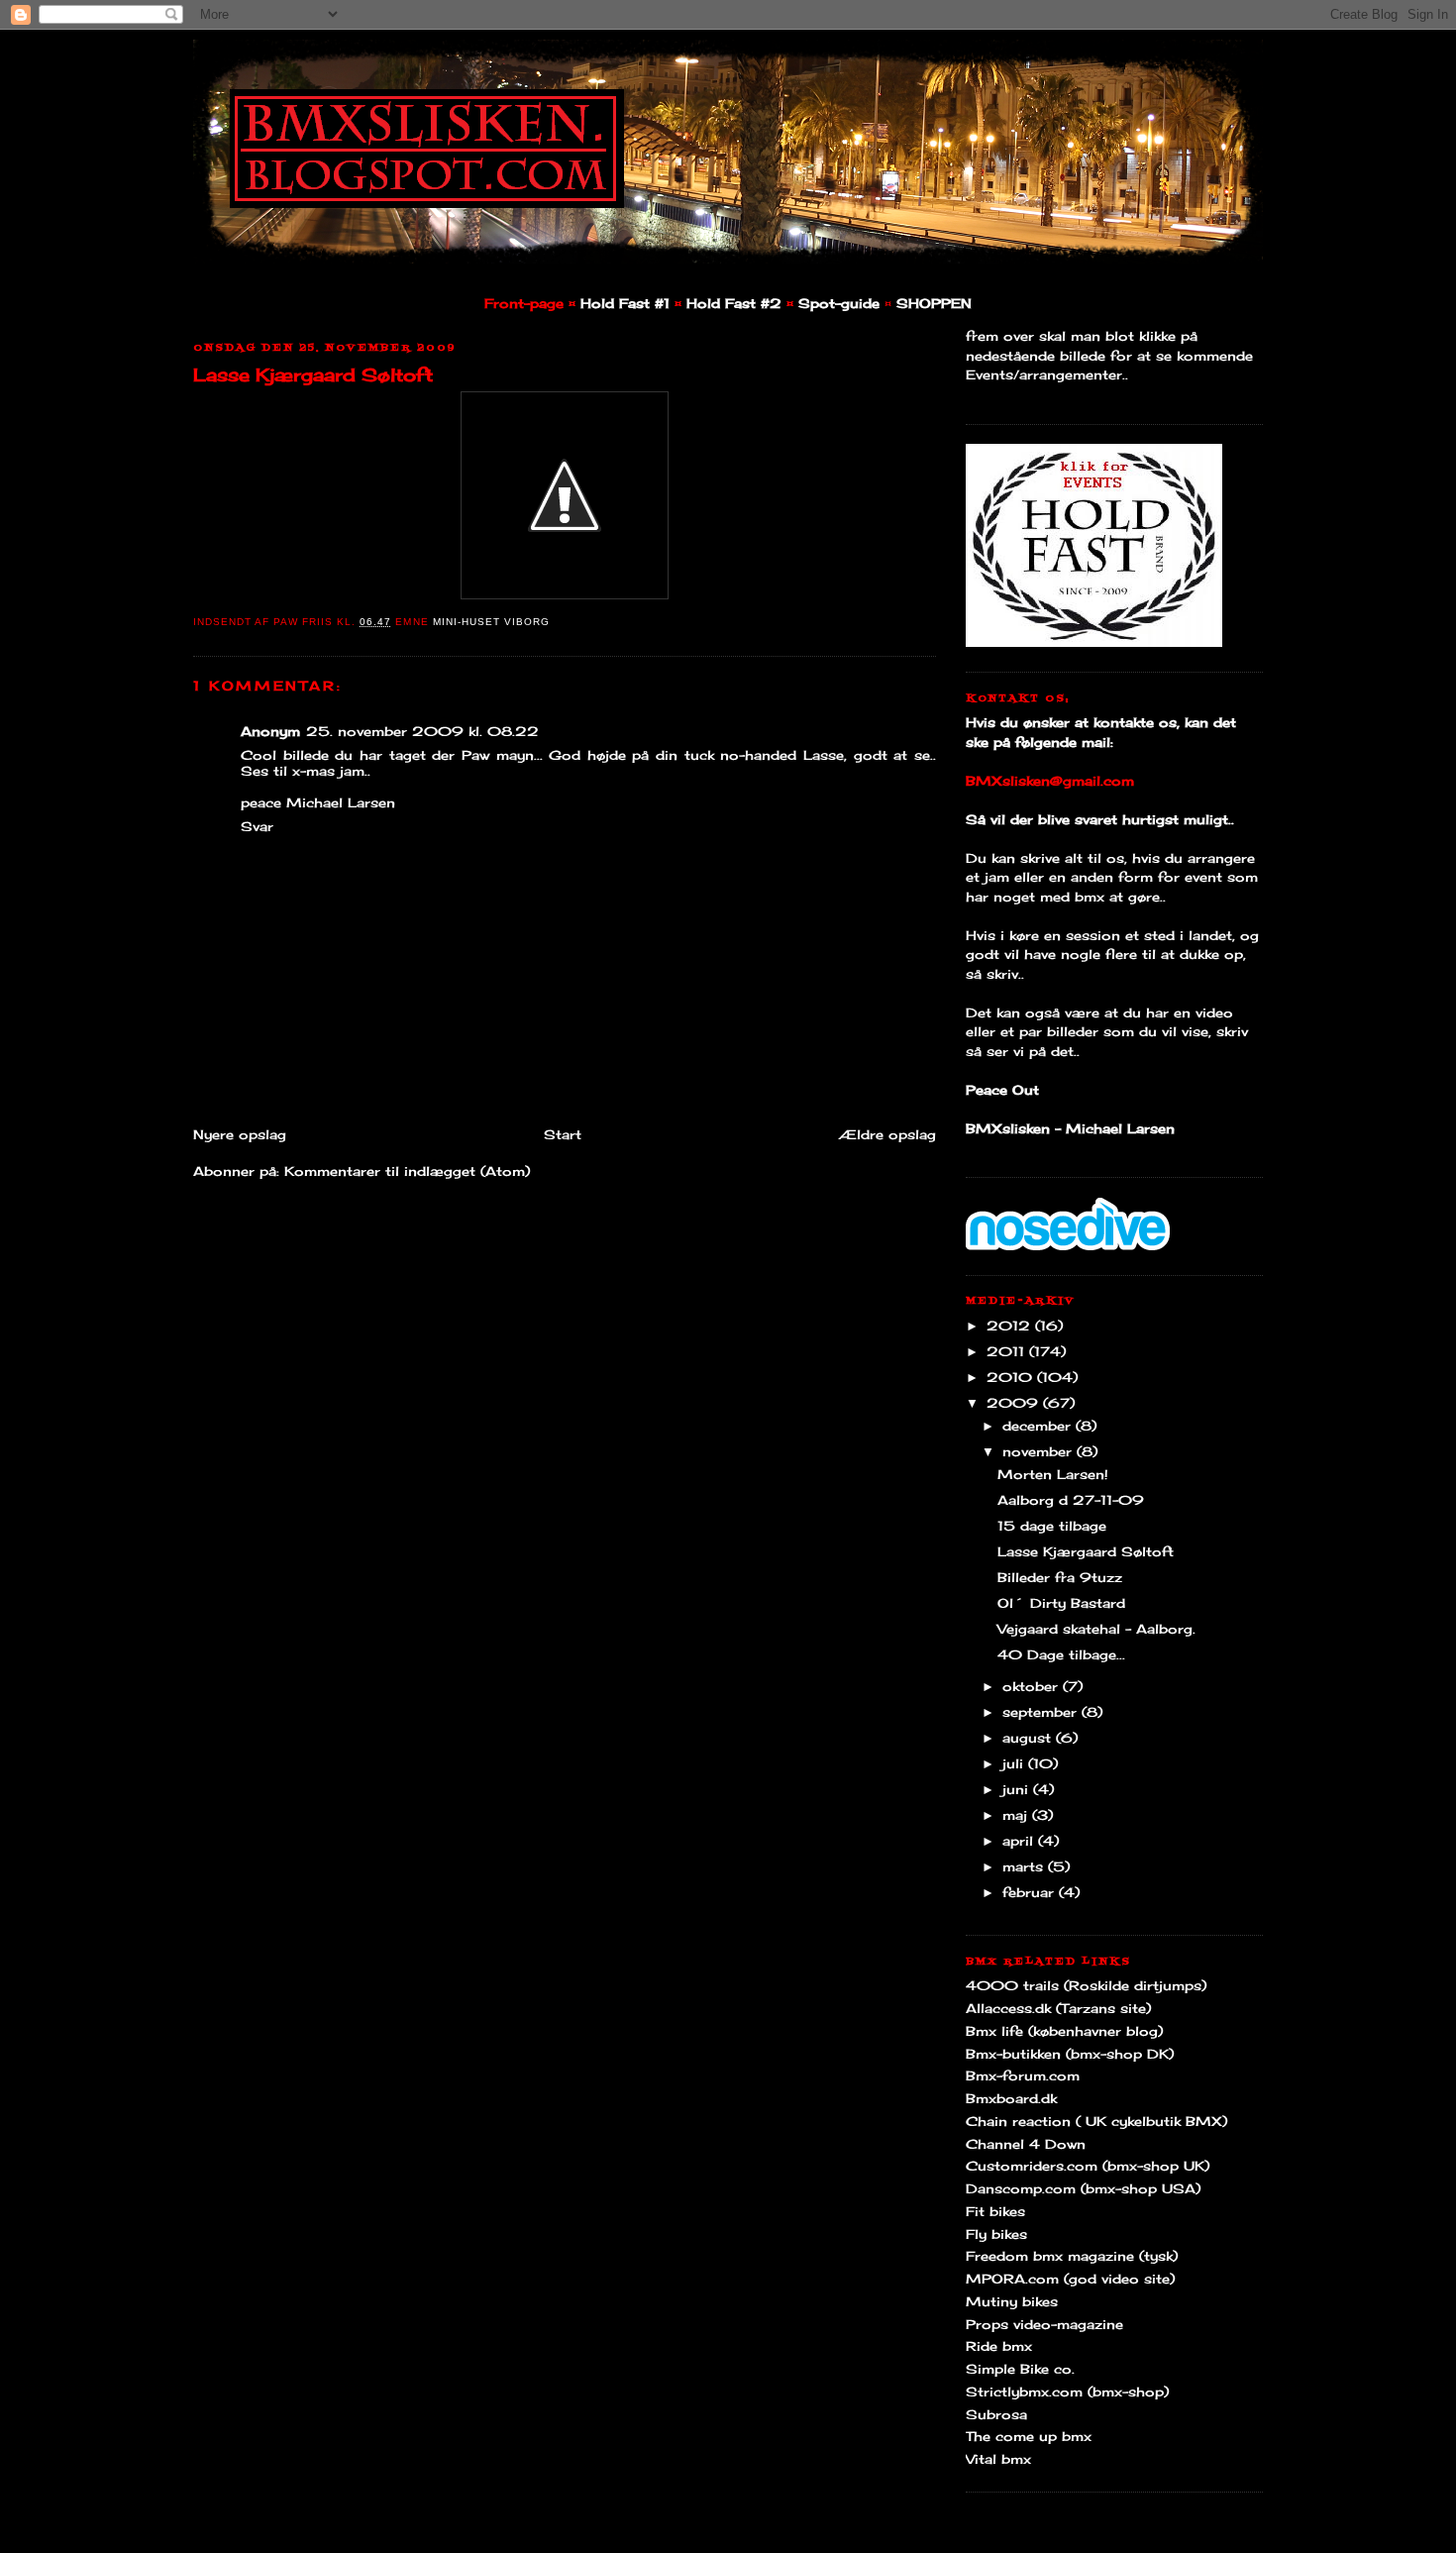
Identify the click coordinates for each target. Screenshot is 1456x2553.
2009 (1015, 1403)
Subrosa (996, 2414)
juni (1018, 1789)
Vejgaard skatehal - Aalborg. (1096, 1629)
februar (1031, 1892)
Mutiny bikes (1012, 2301)
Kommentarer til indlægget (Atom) (407, 1171)
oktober (1033, 1686)
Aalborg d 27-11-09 (1071, 1500)
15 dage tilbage (1052, 1526)
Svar (257, 826)
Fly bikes (996, 2234)
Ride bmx (999, 2346)
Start (563, 1134)
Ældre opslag (887, 1134)
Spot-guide (839, 303)
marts (1025, 1866)
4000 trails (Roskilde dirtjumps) (1086, 1985)
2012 (1011, 1326)
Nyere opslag (240, 1134)
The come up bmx (1029, 2436)
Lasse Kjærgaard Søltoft (313, 374)
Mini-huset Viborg (491, 622)
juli (1015, 1763)
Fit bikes (995, 2211)
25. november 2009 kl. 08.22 (422, 731)
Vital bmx (998, 2459)
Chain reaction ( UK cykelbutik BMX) (1096, 2121)
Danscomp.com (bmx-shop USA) (1083, 2188)
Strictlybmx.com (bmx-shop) (1067, 2392)
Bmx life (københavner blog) (1064, 2031)
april (1020, 1841)
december (1039, 1426)
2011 (1008, 1351)
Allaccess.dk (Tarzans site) (1058, 2008)
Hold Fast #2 (734, 303)
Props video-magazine (1044, 2324)
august (1029, 1738)
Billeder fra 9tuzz (1060, 1577)
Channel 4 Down (1026, 2144)
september (1042, 1712)
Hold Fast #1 (625, 303)
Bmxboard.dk (1011, 2098)
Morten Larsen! (1053, 1474)
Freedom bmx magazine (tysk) (1072, 2256)
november (1040, 1451)
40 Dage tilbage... (1061, 1654)
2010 (1012, 1377)
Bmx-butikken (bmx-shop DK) (1070, 2054)
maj (1017, 1815)
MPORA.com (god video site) (1070, 2279)
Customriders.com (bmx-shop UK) (1088, 2166)
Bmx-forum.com (1023, 2075)
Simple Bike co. (1020, 2369)
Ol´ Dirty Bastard (1061, 1603)
